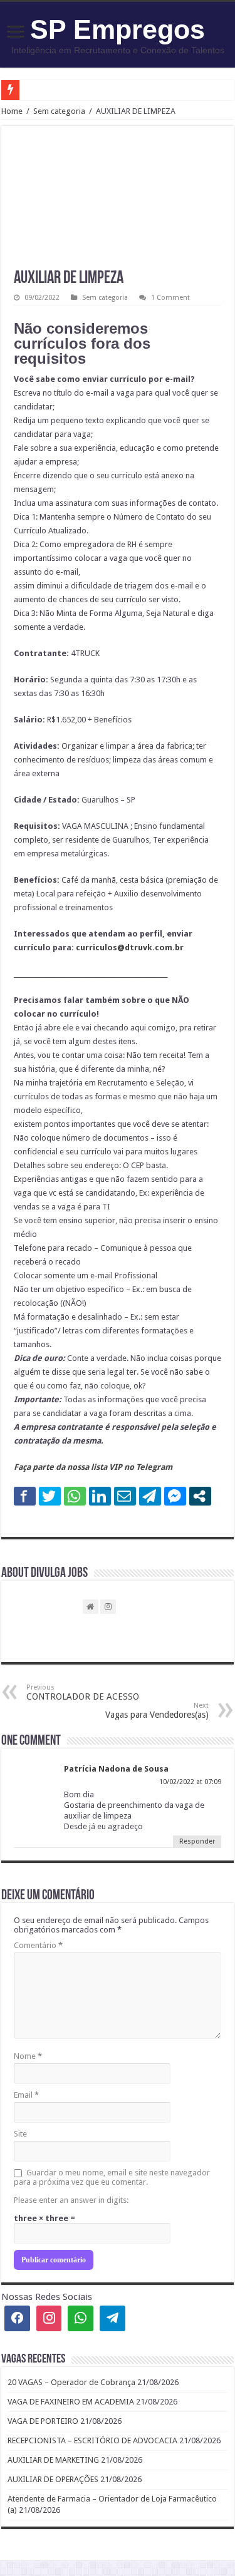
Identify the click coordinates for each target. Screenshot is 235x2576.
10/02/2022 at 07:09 (190, 1782)
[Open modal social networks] (200, 1496)
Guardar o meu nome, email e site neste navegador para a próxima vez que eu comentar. (112, 2177)
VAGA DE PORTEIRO (43, 2421)
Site (20, 2134)
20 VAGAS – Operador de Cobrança (71, 2382)
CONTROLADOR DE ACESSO (83, 1692)
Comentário (38, 1945)
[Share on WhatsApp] (75, 1496)
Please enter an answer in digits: (71, 2200)
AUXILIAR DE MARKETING (53, 2460)
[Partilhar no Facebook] (25, 1496)
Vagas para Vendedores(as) (157, 1711)
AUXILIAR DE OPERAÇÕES (53, 2479)
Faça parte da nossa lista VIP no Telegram (93, 1467)
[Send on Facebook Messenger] (175, 1496)
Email (26, 2095)
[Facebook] (17, 2318)
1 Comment (170, 298)
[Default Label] (112, 2318)
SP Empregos (118, 29)
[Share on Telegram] (150, 1496)
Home (12, 111)
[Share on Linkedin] (100, 1496)
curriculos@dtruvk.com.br (130, 947)
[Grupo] (81, 2318)
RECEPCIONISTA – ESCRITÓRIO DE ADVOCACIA (92, 2440)
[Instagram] (49, 2318)
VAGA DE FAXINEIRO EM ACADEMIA (71, 2402)
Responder (197, 1841)
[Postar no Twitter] (50, 1496)
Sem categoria (59, 111)
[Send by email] (125, 1496)
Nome (28, 2056)
